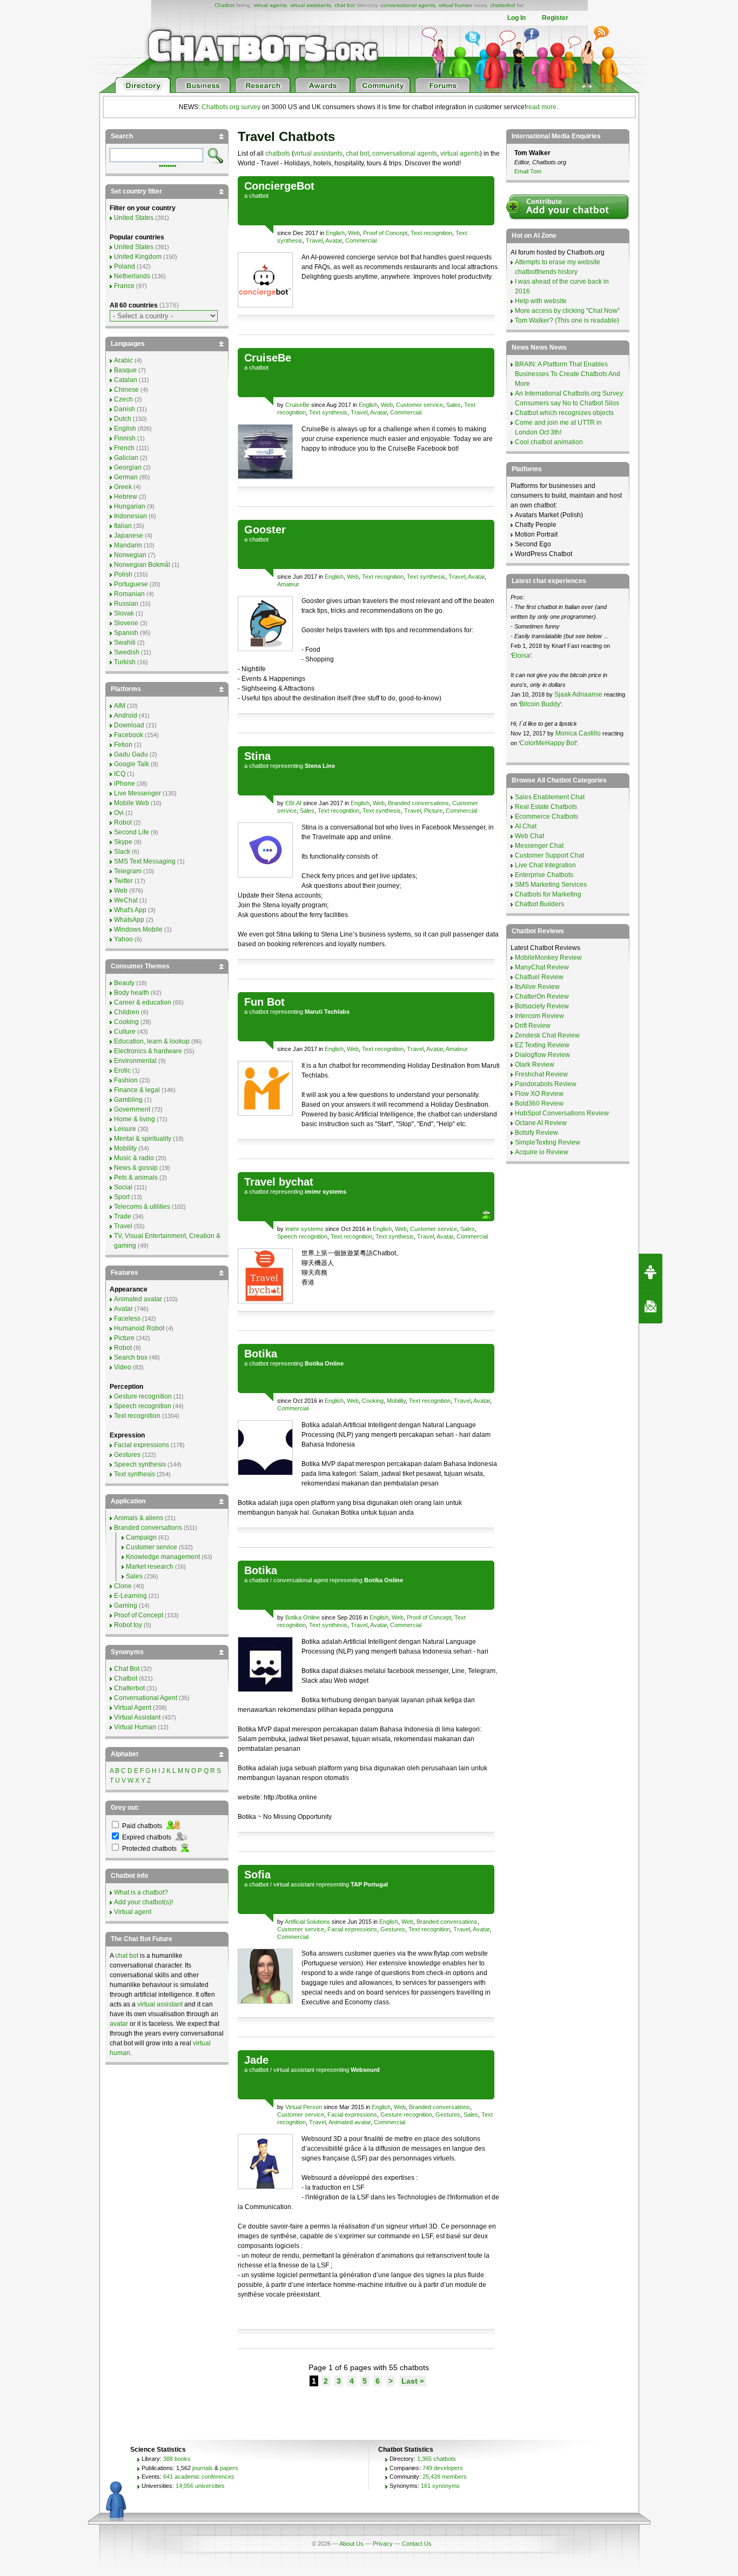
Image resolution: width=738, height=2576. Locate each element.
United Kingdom (138, 257)
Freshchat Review (541, 1074)
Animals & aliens (139, 1518)
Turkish (125, 662)
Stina (257, 756)
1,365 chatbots (437, 2459)
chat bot (345, 5)
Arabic (123, 360)
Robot (123, 822)
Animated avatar (350, 2122)
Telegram (128, 871)
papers (229, 2468)
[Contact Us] (650, 1306)
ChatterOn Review (542, 996)
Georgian (128, 467)
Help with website (541, 301)
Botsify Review (536, 1133)
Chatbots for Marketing (548, 894)
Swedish (127, 652)
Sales (454, 405)
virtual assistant (294, 1884)
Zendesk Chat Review (547, 1035)
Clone (123, 1586)
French (124, 448)
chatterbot (503, 5)
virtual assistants (311, 5)
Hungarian (130, 506)
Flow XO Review (539, 1094)
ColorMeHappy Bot (548, 743)
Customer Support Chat (549, 855)
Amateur (288, 584)
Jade (256, 2060)
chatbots (278, 153)
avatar (119, 2024)
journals (203, 2468)
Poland (125, 266)
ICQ (120, 774)
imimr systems (304, 1229)
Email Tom (528, 171)
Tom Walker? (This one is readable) (567, 320)
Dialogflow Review (542, 1055)
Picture (433, 811)
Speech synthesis (140, 1464)
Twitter (123, 881)
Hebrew (126, 497)
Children (127, 1012)
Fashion (126, 1080)
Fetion (123, 745)
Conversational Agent (146, 1698)
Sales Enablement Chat (550, 797)
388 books (177, 2459)
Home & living (135, 1119)
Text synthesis (328, 412)
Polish (123, 574)
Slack (122, 852)
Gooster (265, 530)
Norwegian (130, 555)
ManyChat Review (542, 967)
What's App (130, 910)
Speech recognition (302, 1236)
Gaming (126, 1605)
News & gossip (136, 1168)
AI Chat (526, 826)
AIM (120, 706)
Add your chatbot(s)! (143, 1902)
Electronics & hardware (148, 1051)
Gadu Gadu (131, 754)
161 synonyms (440, 2486)
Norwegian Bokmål (142, 565)
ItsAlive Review (537, 987)
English (335, 233)
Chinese (126, 390)
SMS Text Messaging (145, 861)
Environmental (135, 1061)
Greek (123, 487)
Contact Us (417, 2544)
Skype (123, 842)
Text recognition (431, 233)
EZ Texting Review (542, 1045)
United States (134, 218)
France (124, 286)
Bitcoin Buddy (540, 704)
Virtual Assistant (137, 1717)
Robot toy (128, 1625)
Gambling (128, 1100)
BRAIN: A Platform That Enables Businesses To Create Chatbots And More (568, 374)
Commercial (361, 240)
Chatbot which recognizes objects (564, 413)
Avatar (334, 240)
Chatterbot (129, 1688)
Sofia (257, 1875)
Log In (516, 18)
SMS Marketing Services (551, 885)
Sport (122, 1197)
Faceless (127, 1319)
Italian (123, 526)
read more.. (543, 107)
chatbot (259, 196)
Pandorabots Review (546, 1084)
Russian (126, 604)
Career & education (143, 1002)
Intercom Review (539, 1016)
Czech (123, 399)
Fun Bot (264, 1002)
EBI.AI (293, 803)
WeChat (126, 900)
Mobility (396, 1401)
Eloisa (521, 655)
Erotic (122, 1070)
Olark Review (535, 1065)
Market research (150, 1567)
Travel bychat (279, 1182)
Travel (314, 240)
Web (354, 233)
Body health (132, 993)
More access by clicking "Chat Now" (567, 311)
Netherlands (132, 276)
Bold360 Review (539, 1103)
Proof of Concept (385, 233)
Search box (131, 1357)
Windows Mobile (138, 929)
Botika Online (303, 1617)
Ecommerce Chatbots (546, 817)
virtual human (455, 5)
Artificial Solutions (307, 1922)
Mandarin (128, 545)
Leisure (125, 1129)
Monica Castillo (578, 733)
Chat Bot (127, 1669)
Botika (261, 1354)
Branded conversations (418, 803)
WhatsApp (129, 920)
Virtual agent (133, 1912)
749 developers (443, 2468)
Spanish (126, 633)
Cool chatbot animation (549, 442)
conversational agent (301, 1580)
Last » (413, 2381)
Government (132, 1109)
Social (123, 1187)
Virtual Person (304, 2107)
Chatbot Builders (539, 904)
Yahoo (123, 939)
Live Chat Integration (545, 865)
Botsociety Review (542, 1006)
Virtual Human (135, 1727)
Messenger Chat (539, 846)
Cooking (373, 1401)
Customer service (420, 405)
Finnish (125, 438)
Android (126, 715)
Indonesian (130, 516)
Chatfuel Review (539, 977)
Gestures (393, 1929)
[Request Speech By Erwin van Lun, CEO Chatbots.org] (650, 1271)
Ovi (119, 813)
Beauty (124, 983)
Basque (125, 370)
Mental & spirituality (143, 1139)
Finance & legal (137, 1090)
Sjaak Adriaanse (578, 694)
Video (123, 1367)
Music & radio (134, 1158)
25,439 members (445, 2477)
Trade (123, 1216)
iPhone (125, 784)
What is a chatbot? (141, 1892)
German (126, 477)
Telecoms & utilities (142, 1207)
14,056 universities (200, 2486)
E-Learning (130, 1596)
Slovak (124, 613)
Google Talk (132, 764)
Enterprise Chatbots (544, 875)
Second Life (132, 832)
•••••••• (167, 165)
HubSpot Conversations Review (562, 1113)
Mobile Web (132, 803)
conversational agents (408, 5)
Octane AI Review (541, 1123)
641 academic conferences (199, 2477)
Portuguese (131, 584)
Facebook (129, 735)
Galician (126, 458)
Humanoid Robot (139, 1328)
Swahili (125, 643)
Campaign (141, 1537)
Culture (125, 1032)
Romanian (129, 594)
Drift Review (533, 1026)
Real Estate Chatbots (546, 807)
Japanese (129, 536)
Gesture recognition (406, 2115)
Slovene (126, 623)
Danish (125, 409)
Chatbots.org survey (231, 107)
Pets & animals (136, 1177)
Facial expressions (352, 1929)
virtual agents (270, 5)
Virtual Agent (133, 1708)
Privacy (383, 2544)
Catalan (126, 380)
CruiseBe (268, 358)
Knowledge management (163, 1557)
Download (129, 725)
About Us (351, 2544)
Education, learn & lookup (152, 1041)
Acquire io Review (542, 1152)
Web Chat (529, 836)
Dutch (123, 419)
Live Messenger (137, 793)
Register (555, 18)
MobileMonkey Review (548, 958)
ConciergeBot (279, 186)
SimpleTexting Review (548, 1142)
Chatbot (224, 5)
